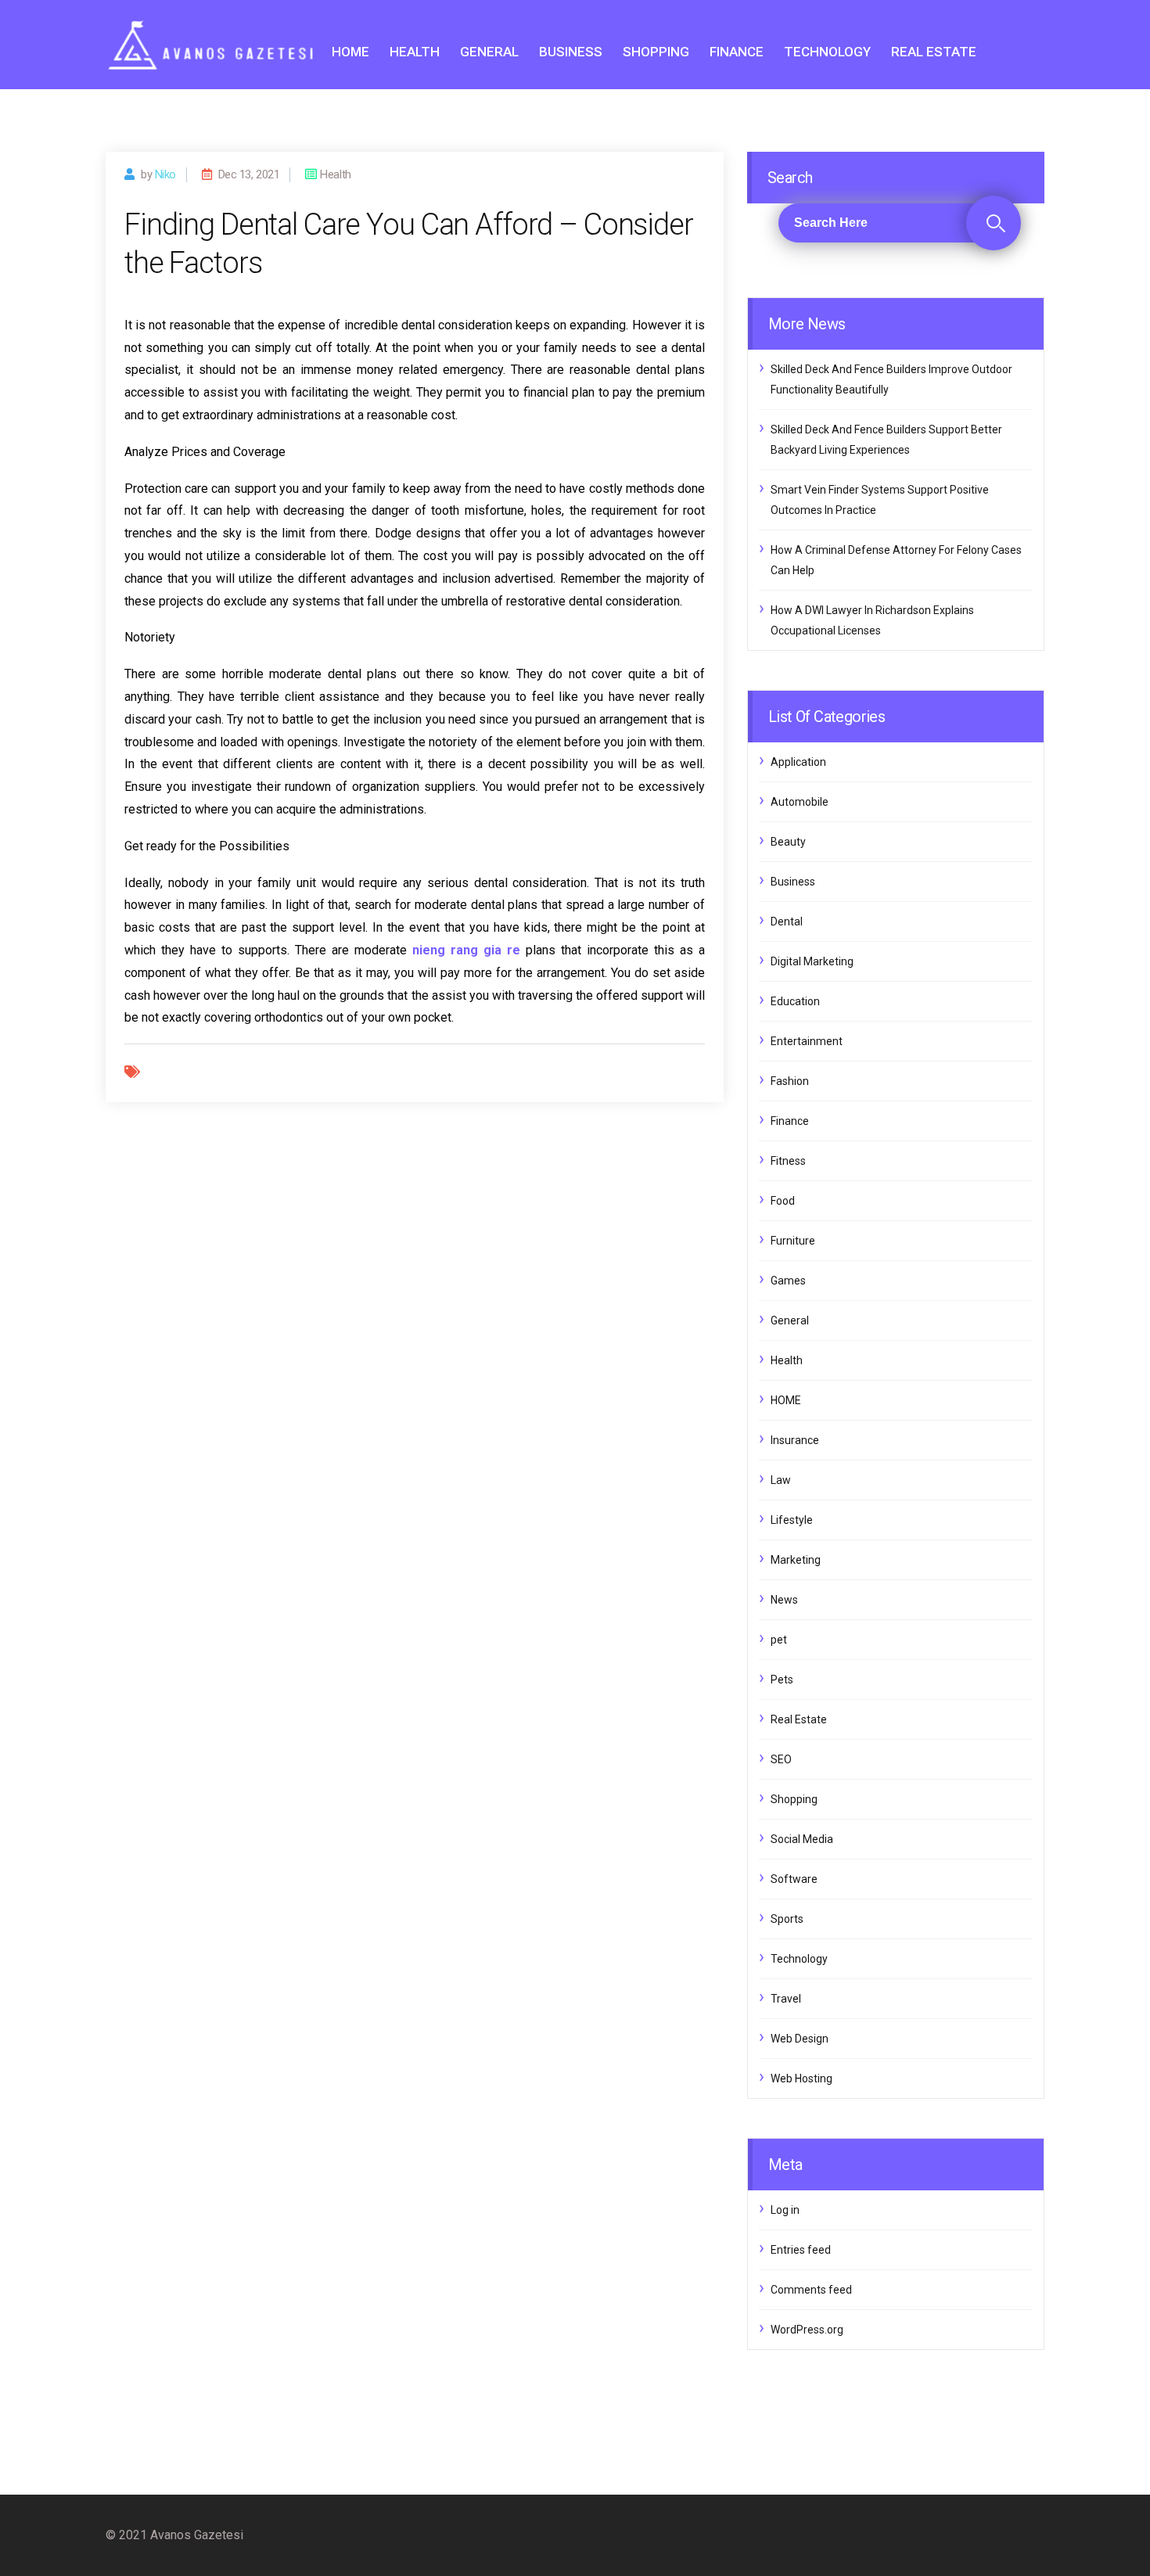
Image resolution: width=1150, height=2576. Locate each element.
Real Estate (934, 52)
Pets (782, 1680)
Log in (785, 2210)
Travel (786, 1999)
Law (781, 1480)
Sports (787, 1919)
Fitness (788, 1161)
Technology (827, 52)
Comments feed (811, 2290)
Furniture (793, 1241)
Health (415, 52)
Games (788, 1281)
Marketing (796, 1560)
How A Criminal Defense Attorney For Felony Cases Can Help (896, 560)
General (489, 52)
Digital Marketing (812, 961)
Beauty (788, 842)
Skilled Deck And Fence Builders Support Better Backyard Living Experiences (886, 440)
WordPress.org (807, 2330)
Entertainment (807, 1041)
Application (798, 762)
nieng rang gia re (466, 950)
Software (794, 1879)
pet (779, 1640)
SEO (781, 1759)
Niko (165, 174)
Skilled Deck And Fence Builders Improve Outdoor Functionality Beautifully (891, 379)
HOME (350, 52)
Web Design (800, 2039)
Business (571, 52)
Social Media (802, 1839)
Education (795, 1001)
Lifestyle (792, 1520)
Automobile (800, 802)
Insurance (795, 1440)
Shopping (656, 52)
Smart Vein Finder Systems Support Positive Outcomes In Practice (880, 500)
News (784, 1600)
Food (783, 1201)
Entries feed (801, 2250)
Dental (787, 922)
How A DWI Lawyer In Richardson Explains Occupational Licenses (872, 620)
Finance (737, 52)
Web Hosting (801, 2078)
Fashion (790, 1081)
